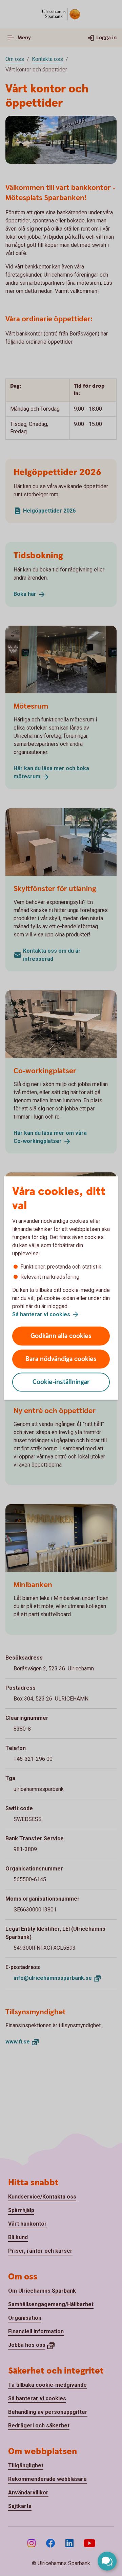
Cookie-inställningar (61, 1382)
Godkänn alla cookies (61, 1336)
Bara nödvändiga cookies (61, 1359)
